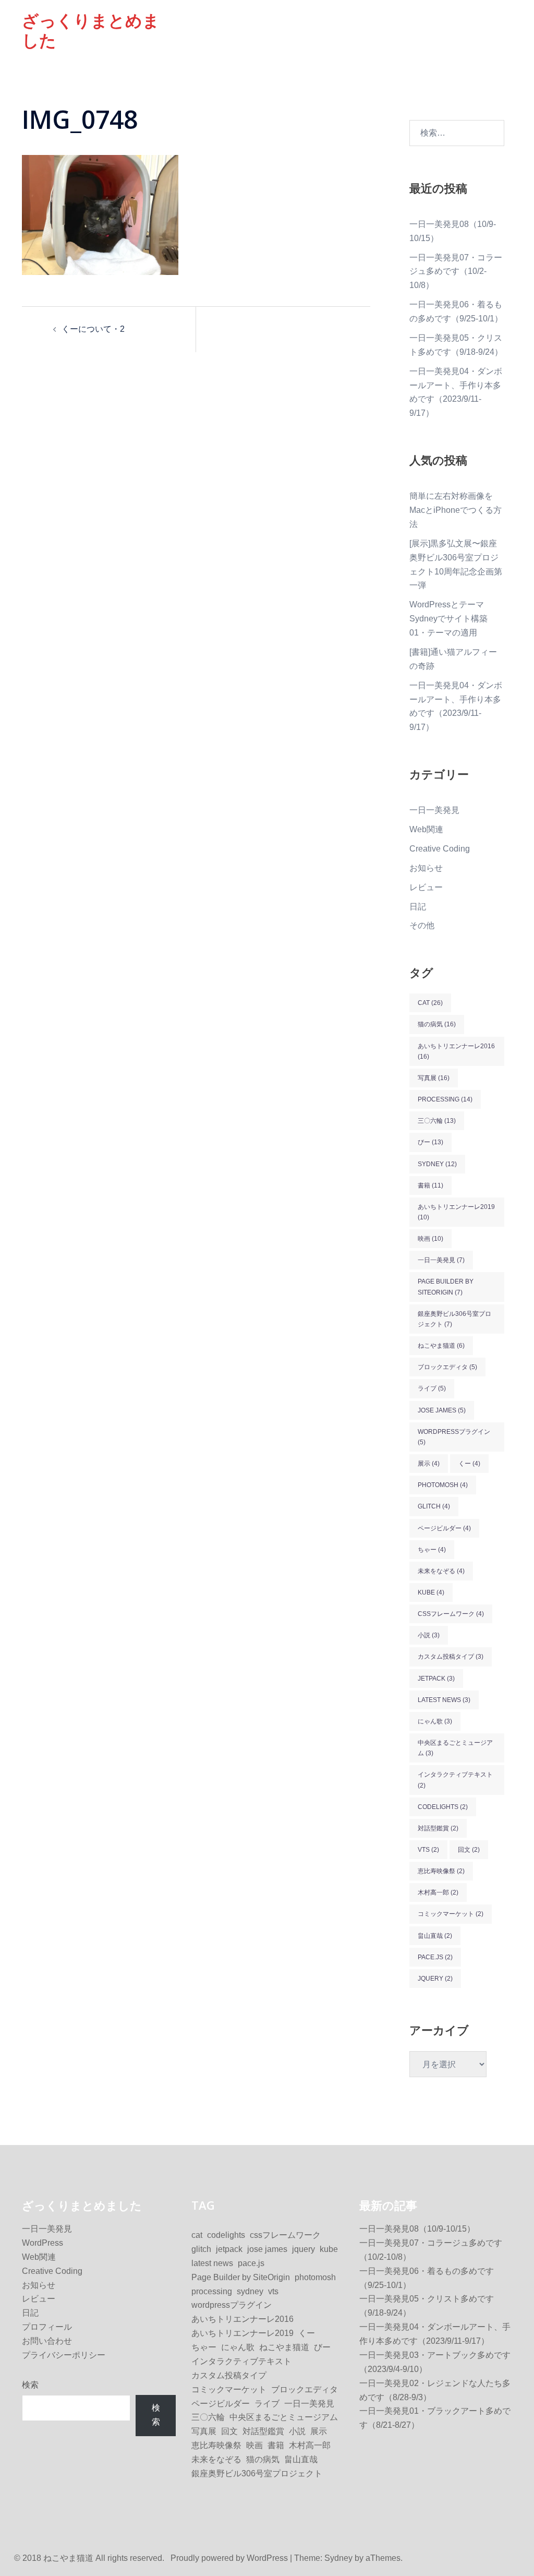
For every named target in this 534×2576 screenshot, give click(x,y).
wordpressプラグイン (454, 1437)
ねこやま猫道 (441, 1346)
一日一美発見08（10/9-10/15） (417, 2229)
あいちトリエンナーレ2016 (456, 1051)
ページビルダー (444, 1528)
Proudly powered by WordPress (229, 2558)
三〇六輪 (437, 1121)
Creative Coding (440, 849)
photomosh (443, 1485)
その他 (422, 925)
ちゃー (432, 1550)
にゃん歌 (435, 1721)
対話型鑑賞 (438, 1828)
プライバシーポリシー (64, 2355)
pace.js (435, 1957)
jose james (442, 1410)
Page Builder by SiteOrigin (446, 1287)
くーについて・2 (93, 329)
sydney (437, 1164)
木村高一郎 (438, 1892)
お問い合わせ (47, 2341)
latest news (444, 1700)
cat (430, 1003)
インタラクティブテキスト (455, 1780)
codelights (443, 1807)
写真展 (434, 1078)
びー (430, 1142)
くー (469, 1464)
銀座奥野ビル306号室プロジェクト (454, 1319)
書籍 (430, 1185)
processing (445, 1099)
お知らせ (426, 868)
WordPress (43, 2243)
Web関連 (426, 829)
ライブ (432, 1388)
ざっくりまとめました (91, 30)
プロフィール (47, 2327)
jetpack (436, 1679)
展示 (429, 1464)
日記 (418, 907)
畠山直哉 (435, 1936)
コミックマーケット (451, 1914)
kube (431, 1592)
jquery (435, 1979)
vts (428, 1850)
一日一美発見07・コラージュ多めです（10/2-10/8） (456, 272)
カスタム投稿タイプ (451, 1657)
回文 (469, 1850)
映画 (430, 1239)
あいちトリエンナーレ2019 (456, 1212)
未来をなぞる (441, 1571)
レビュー (426, 887)
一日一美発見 (434, 810)
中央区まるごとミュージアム (455, 1748)
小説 (429, 1635)
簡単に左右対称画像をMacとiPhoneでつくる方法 (456, 510)
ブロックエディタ (447, 1367)
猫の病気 (437, 1024)
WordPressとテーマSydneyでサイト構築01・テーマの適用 (448, 619)
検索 (30, 2385)
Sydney (338, 2558)
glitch (434, 1506)
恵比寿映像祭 (441, 1871)
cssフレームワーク (451, 1614)
